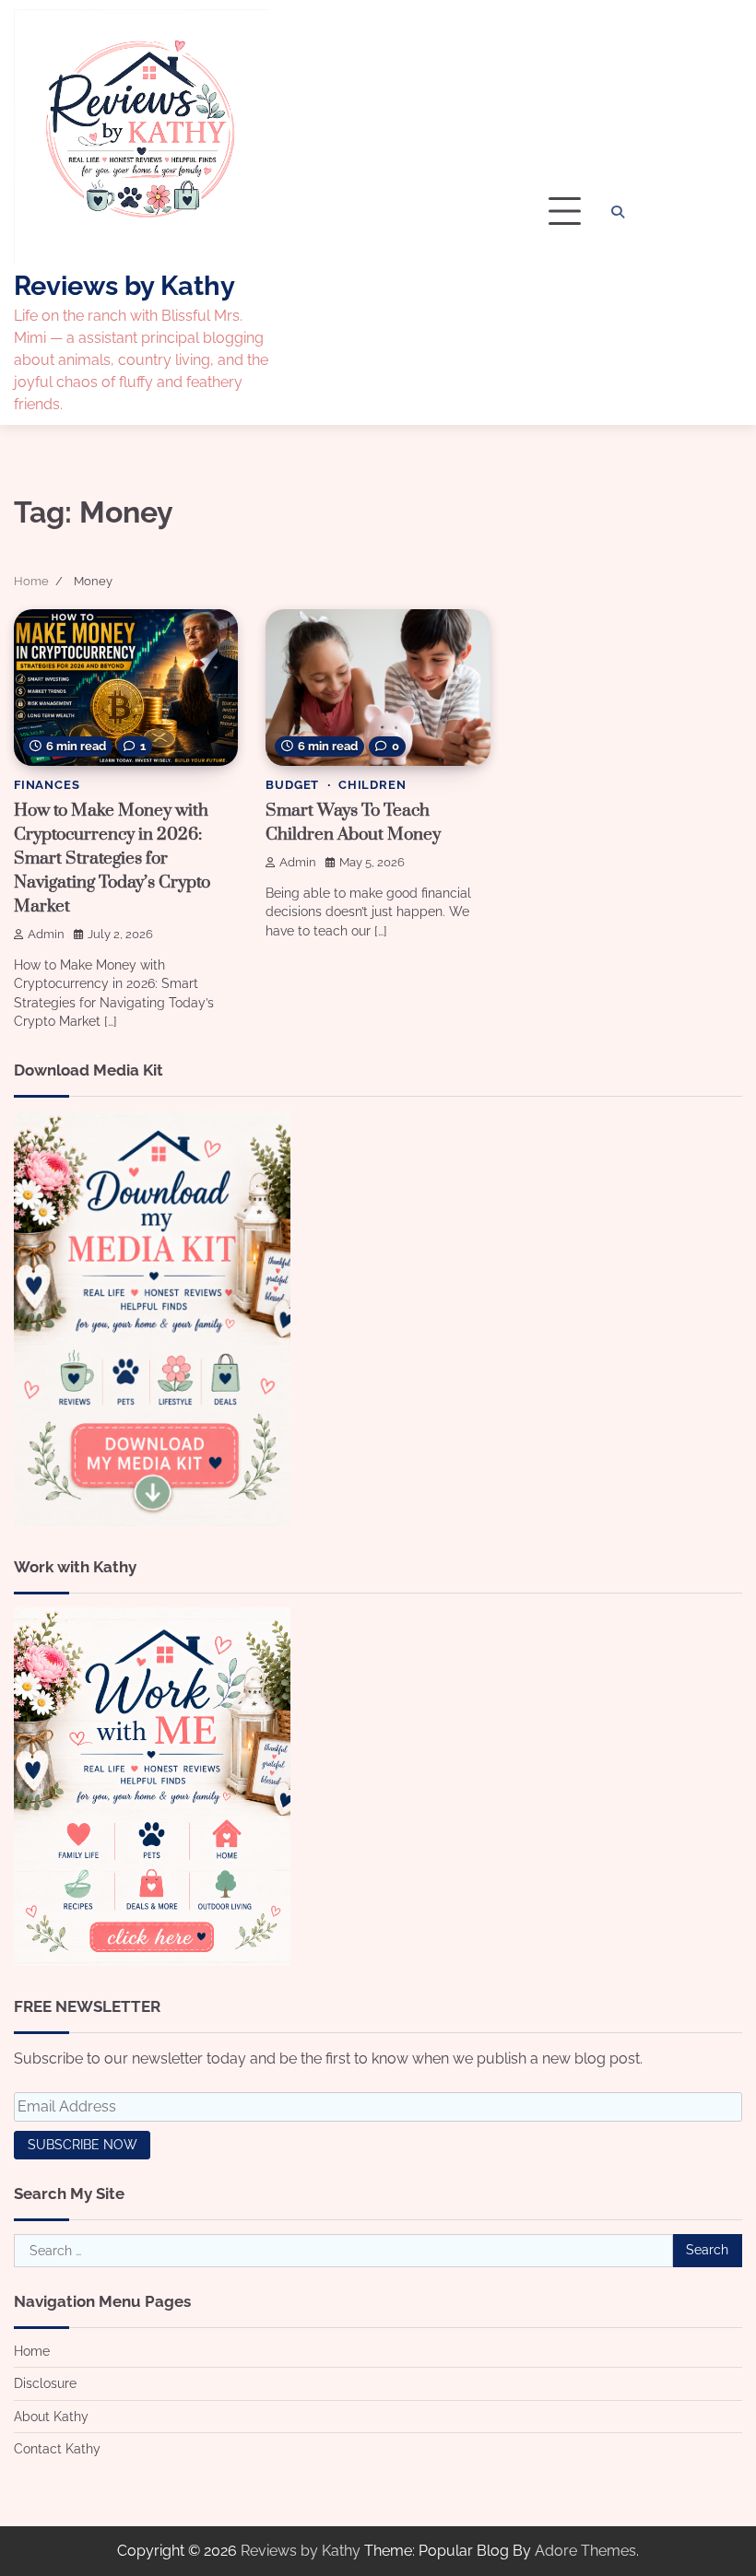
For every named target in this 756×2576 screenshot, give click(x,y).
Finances (47, 785)
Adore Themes (585, 2551)
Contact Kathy (57, 2449)
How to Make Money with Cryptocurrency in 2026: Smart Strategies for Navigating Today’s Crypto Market (112, 859)
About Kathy (51, 2417)
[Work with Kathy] (152, 1961)
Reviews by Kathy (124, 286)
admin (46, 934)
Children (372, 785)
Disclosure (45, 2383)
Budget (292, 785)
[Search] (618, 212)
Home (32, 2351)
